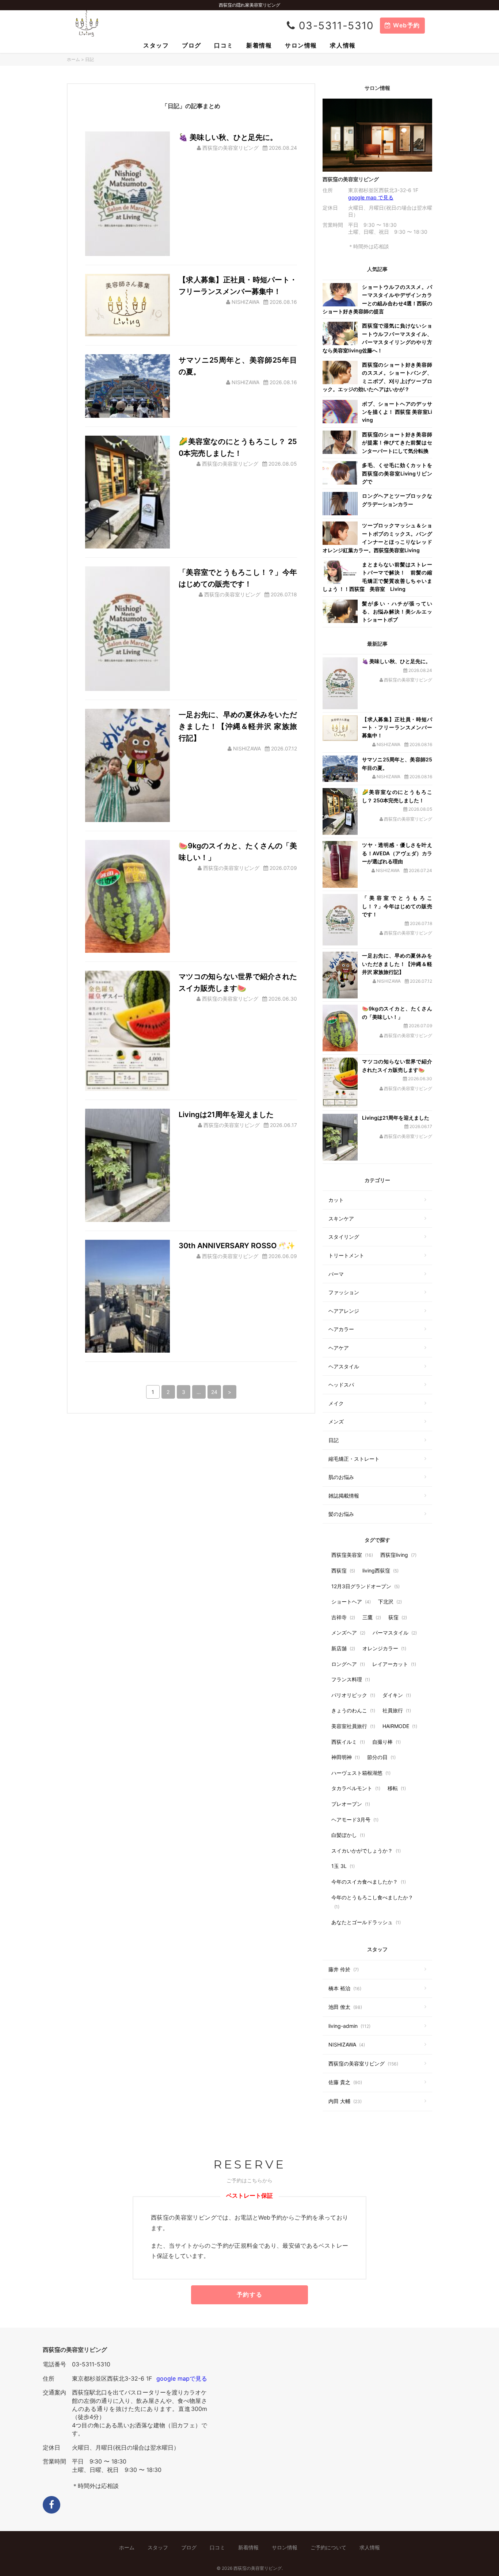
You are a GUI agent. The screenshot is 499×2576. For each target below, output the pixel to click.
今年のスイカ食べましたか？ (369, 1882)
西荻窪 (343, 1570)
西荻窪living (398, 1555)
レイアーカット (394, 1664)
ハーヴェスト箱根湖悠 (361, 1773)
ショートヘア (351, 1602)
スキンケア (341, 1218)
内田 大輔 (345, 2101)
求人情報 (343, 45)
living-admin (349, 2026)
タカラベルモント (356, 1788)
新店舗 (343, 1648)
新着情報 (259, 45)
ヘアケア (339, 1348)
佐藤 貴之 (345, 2082)
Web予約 (405, 25)
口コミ (224, 45)
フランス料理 (351, 1679)
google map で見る (371, 197)
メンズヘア (348, 1633)
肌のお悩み (341, 1477)
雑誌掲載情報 (344, 1496)
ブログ (192, 45)
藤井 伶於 (344, 1969)
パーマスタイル (395, 1633)
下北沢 (390, 1602)
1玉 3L (343, 1866)
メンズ (336, 1421)
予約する (249, 2294)
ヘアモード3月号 (355, 1820)
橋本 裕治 (345, 1988)
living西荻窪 (380, 1570)
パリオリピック (353, 1695)
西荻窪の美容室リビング (363, 2063)
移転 (397, 1788)
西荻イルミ (348, 1742)
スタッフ (156, 45)
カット (336, 1200)
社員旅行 (397, 1710)
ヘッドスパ (341, 1385)
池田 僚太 (345, 2007)
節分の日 (381, 1757)
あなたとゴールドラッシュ (366, 1922)
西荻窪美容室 (352, 1555)
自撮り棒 (386, 1742)
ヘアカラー (341, 1329)
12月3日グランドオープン (365, 1586)
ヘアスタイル (344, 1366)
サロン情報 (301, 45)
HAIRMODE (400, 1726)
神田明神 (346, 1757)
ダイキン (397, 1695)
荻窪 (398, 1617)
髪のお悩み (341, 1514)
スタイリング (344, 1237)
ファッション (344, 1292)
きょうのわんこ (353, 1710)
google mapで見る (182, 2378)
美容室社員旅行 (353, 1726)
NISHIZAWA (347, 2044)
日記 (334, 1440)
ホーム (73, 59)
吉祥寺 (343, 1617)
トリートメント (346, 1255)
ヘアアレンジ (344, 1311)
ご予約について (328, 2547)
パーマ (336, 1274)
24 (214, 1392)
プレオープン (351, 1804)
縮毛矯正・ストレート (354, 1459)
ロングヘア (348, 1664)
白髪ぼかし (348, 1835)
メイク (336, 1403)
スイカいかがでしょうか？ (366, 1851)
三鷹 (372, 1617)
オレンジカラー (384, 1648)
